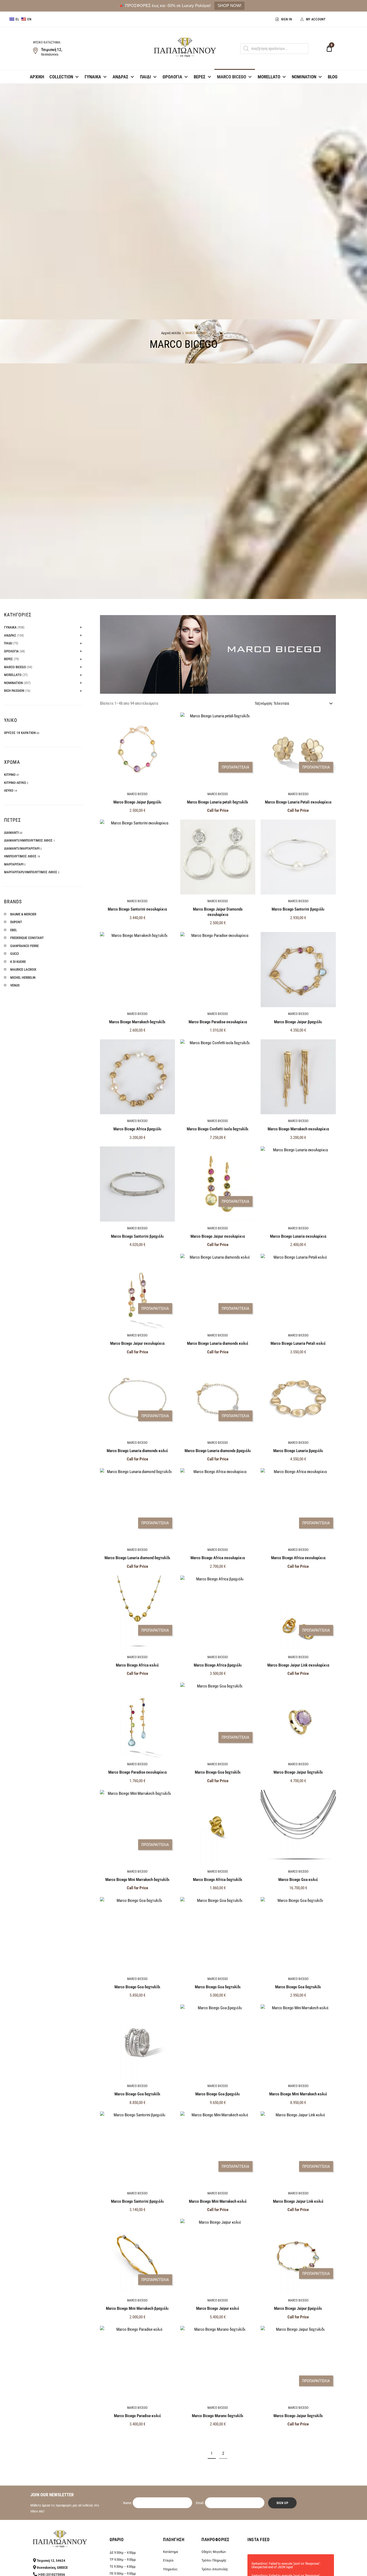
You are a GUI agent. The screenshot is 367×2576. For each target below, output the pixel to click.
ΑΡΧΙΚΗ (37, 77)
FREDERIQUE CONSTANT (27, 938)
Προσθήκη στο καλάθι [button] (137, 929)
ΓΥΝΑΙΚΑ (93, 77)
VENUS (15, 985)
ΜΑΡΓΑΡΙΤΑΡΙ (14, 864)
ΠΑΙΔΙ (145, 77)
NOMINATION (304, 77)
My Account (316, 19)
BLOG (333, 77)
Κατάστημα (170, 2552)
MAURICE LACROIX (23, 969)
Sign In (287, 19)
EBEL (14, 930)
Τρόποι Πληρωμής (214, 2560)
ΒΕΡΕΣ (200, 77)
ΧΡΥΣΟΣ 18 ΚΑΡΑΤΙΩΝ (20, 733)
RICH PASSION (14, 691)
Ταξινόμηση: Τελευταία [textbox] (272, 703)
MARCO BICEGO (232, 77)
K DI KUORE (18, 962)
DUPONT (16, 922)
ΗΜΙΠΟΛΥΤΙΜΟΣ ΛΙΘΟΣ (20, 856)
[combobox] (293, 703)
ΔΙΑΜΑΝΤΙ (11, 833)
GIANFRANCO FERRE (24, 946)
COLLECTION (61, 77)
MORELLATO (269, 77)
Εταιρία (168, 2560)
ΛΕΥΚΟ (9, 790)
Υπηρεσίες (170, 2569)
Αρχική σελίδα (171, 333)
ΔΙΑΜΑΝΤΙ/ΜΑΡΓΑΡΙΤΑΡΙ (22, 848)
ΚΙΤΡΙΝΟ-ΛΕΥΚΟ (15, 783)
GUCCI (15, 954)
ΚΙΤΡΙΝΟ (10, 775)
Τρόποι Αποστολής (215, 2569)
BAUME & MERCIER (23, 914)
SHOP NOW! (229, 6)
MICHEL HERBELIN (23, 978)
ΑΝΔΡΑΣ (120, 77)
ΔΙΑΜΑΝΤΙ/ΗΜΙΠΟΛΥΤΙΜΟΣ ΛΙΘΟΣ (28, 840)
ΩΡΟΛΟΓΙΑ (172, 77)
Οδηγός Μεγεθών (214, 2552)
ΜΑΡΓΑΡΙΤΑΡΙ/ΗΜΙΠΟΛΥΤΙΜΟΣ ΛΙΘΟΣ (31, 872)
